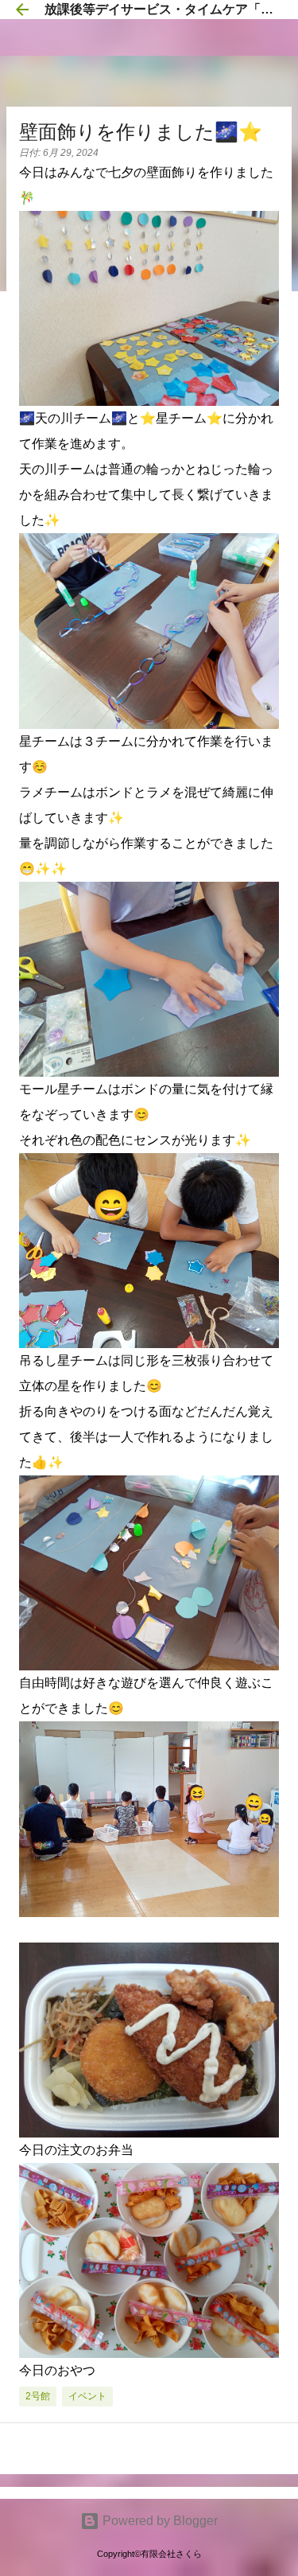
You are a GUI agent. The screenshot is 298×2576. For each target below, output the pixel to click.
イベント (87, 2396)
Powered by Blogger (159, 2521)
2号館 (38, 2396)
